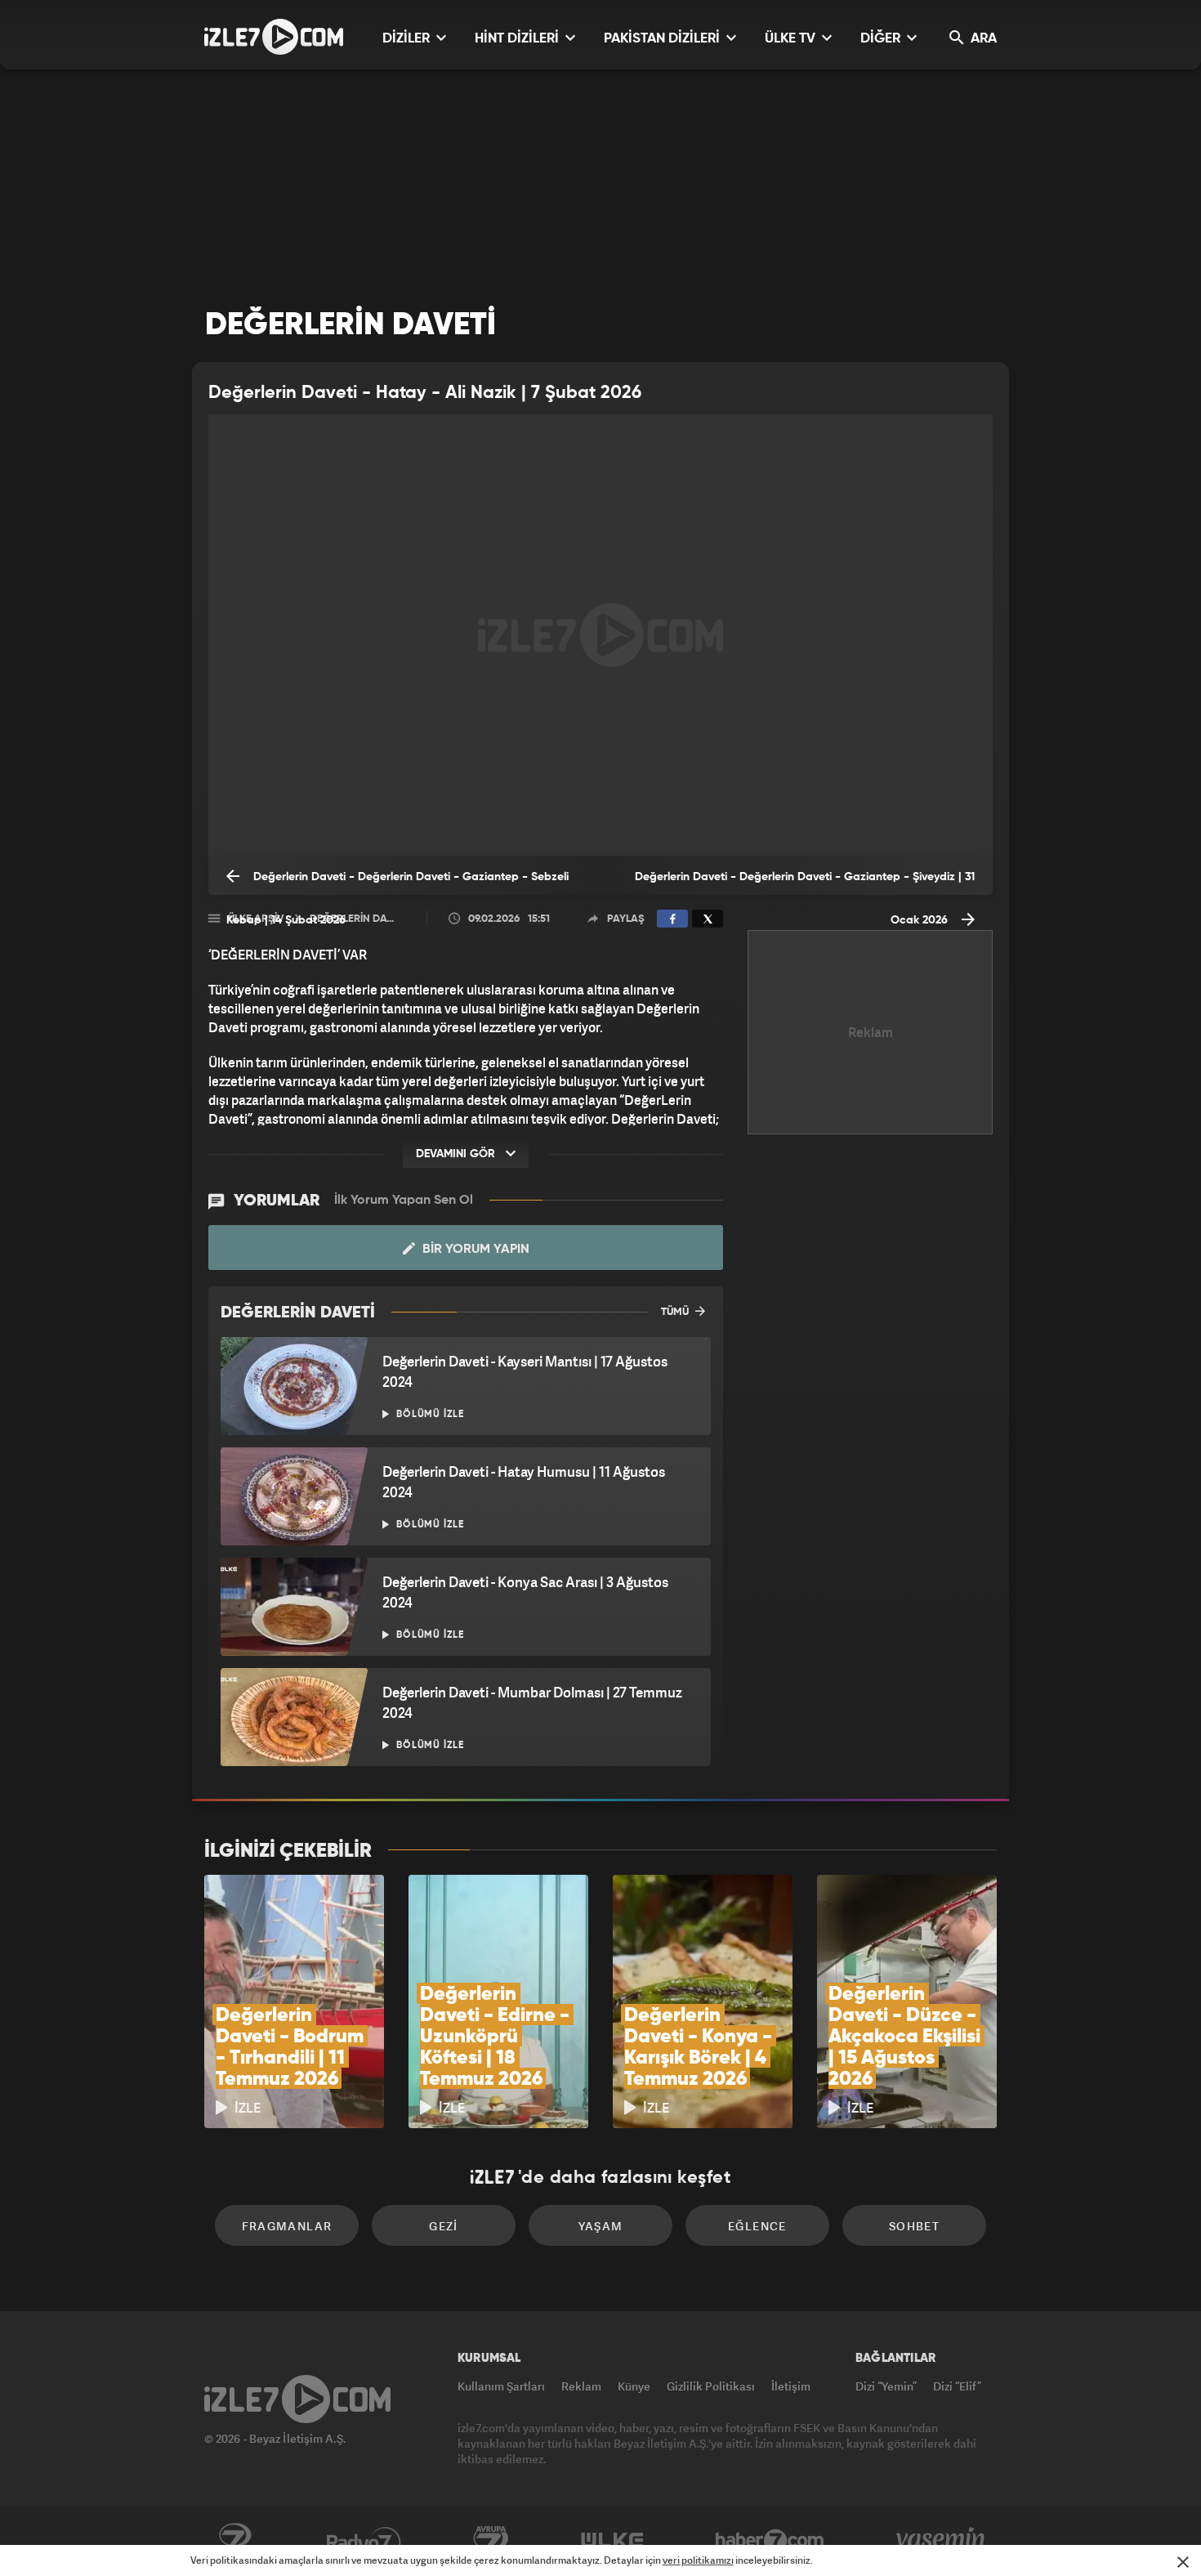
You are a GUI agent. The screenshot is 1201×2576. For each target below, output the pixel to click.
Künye (634, 2386)
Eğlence (757, 2226)
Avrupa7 (491, 2541)
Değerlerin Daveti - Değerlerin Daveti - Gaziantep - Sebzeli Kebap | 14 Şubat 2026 (397, 883)
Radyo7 (364, 2541)
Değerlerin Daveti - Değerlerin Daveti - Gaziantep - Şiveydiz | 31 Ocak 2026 (805, 883)
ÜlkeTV (612, 2541)
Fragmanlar (287, 2226)
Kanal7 (234, 2541)
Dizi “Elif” (957, 2386)
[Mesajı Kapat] (1183, 2562)
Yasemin (942, 2541)
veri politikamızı (698, 2560)
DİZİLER (408, 39)
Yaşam (601, 2226)
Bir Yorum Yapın (474, 1250)
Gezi (444, 2226)
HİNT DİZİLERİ (518, 39)
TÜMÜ (676, 1312)
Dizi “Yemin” (886, 2386)
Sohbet (914, 2226)
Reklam (581, 2386)
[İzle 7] (274, 37)
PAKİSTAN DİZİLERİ (663, 39)
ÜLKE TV (792, 39)
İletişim (791, 2386)
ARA (982, 39)
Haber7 (770, 2541)
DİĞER (882, 39)
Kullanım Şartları (501, 2386)
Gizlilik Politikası (711, 2386)
